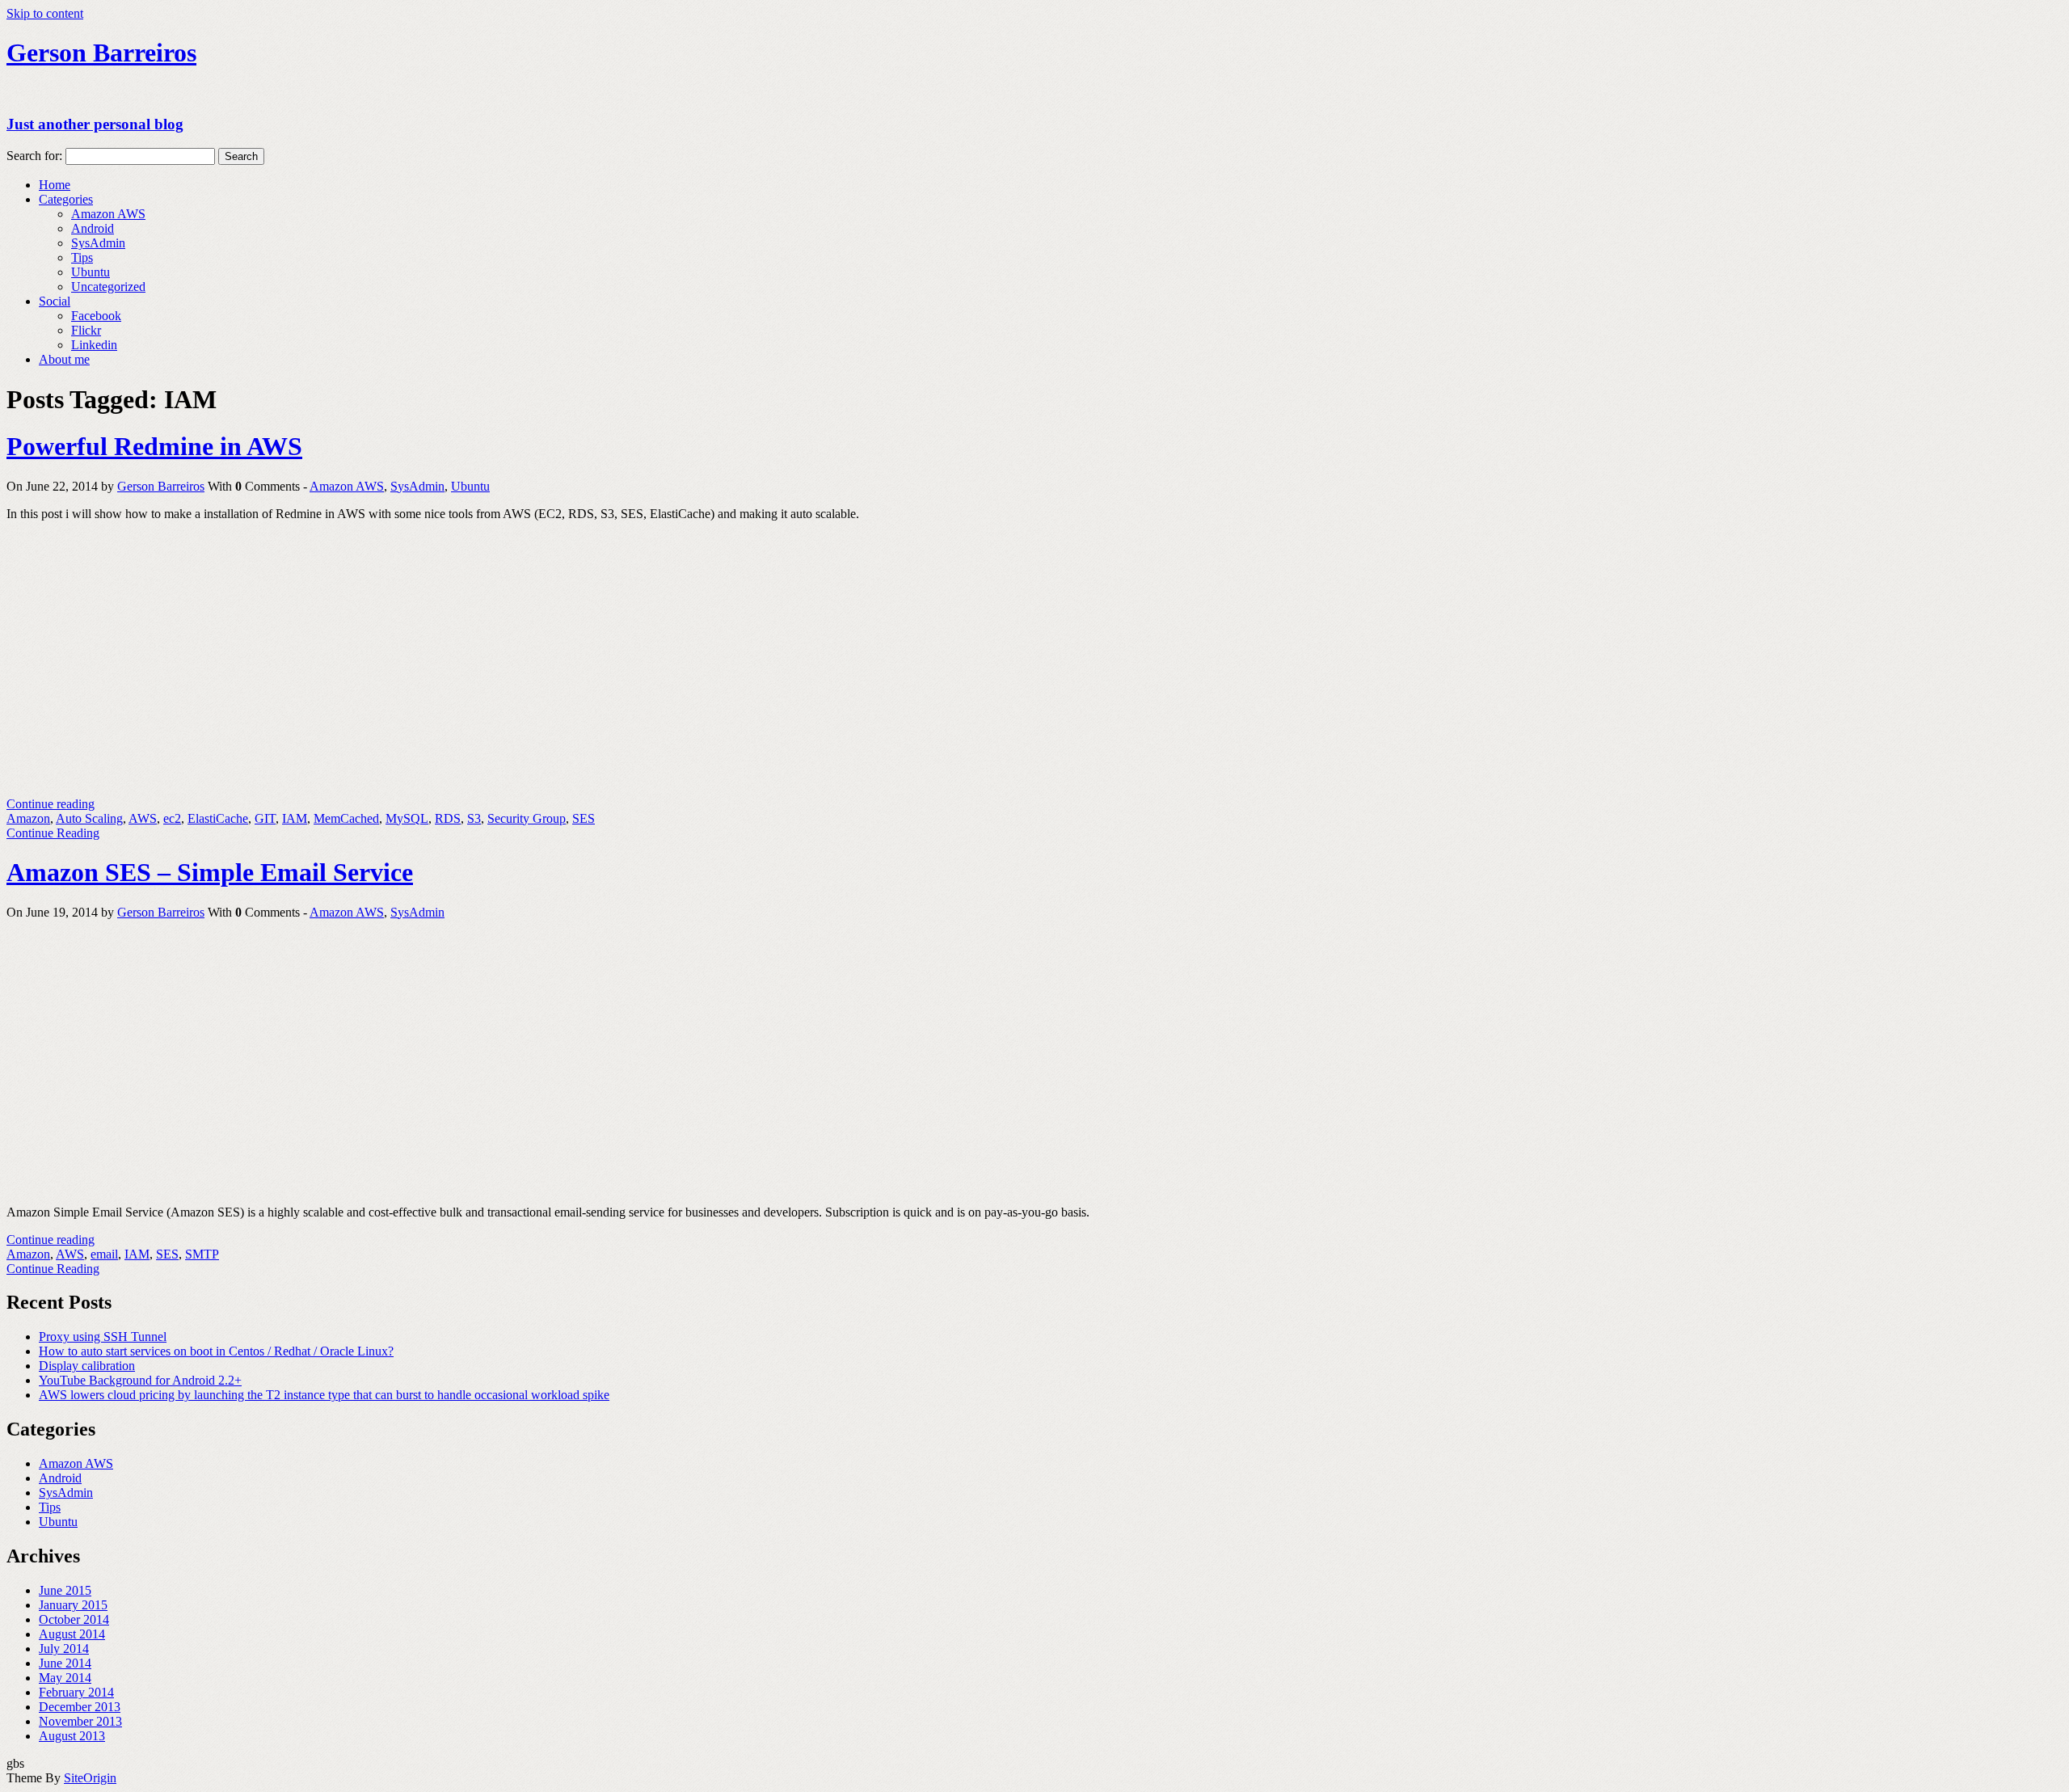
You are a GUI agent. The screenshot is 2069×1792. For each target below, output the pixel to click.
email (104, 1254)
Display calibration (87, 1366)
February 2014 (76, 1692)
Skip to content (45, 13)
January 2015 (73, 1605)
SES (584, 818)
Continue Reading (53, 833)
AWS (143, 818)
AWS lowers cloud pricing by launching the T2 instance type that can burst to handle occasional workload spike (324, 1395)
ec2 (172, 818)
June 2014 (65, 1663)
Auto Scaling (89, 818)
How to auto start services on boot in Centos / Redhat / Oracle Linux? (216, 1351)
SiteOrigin (90, 1778)
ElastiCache (218, 818)
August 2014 (72, 1634)
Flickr (86, 330)
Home (55, 185)
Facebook (96, 316)
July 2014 (64, 1649)
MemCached (346, 818)
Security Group (527, 818)
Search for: (34, 156)
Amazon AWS (108, 214)
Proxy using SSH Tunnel (103, 1337)
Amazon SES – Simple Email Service (210, 872)
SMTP (202, 1254)
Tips (82, 257)
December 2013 (80, 1707)
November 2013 (80, 1721)
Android (93, 228)
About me (64, 359)
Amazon (28, 818)
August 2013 (72, 1736)
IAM (295, 818)
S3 (474, 818)
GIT (265, 818)
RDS (448, 818)
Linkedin (94, 345)
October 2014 (74, 1619)
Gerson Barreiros (161, 486)
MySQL (407, 818)
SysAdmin (98, 243)
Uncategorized (108, 287)
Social (55, 301)
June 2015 (65, 1590)
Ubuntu (91, 272)
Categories (66, 199)
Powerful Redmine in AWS (154, 446)
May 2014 (65, 1678)
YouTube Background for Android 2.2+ (140, 1380)
